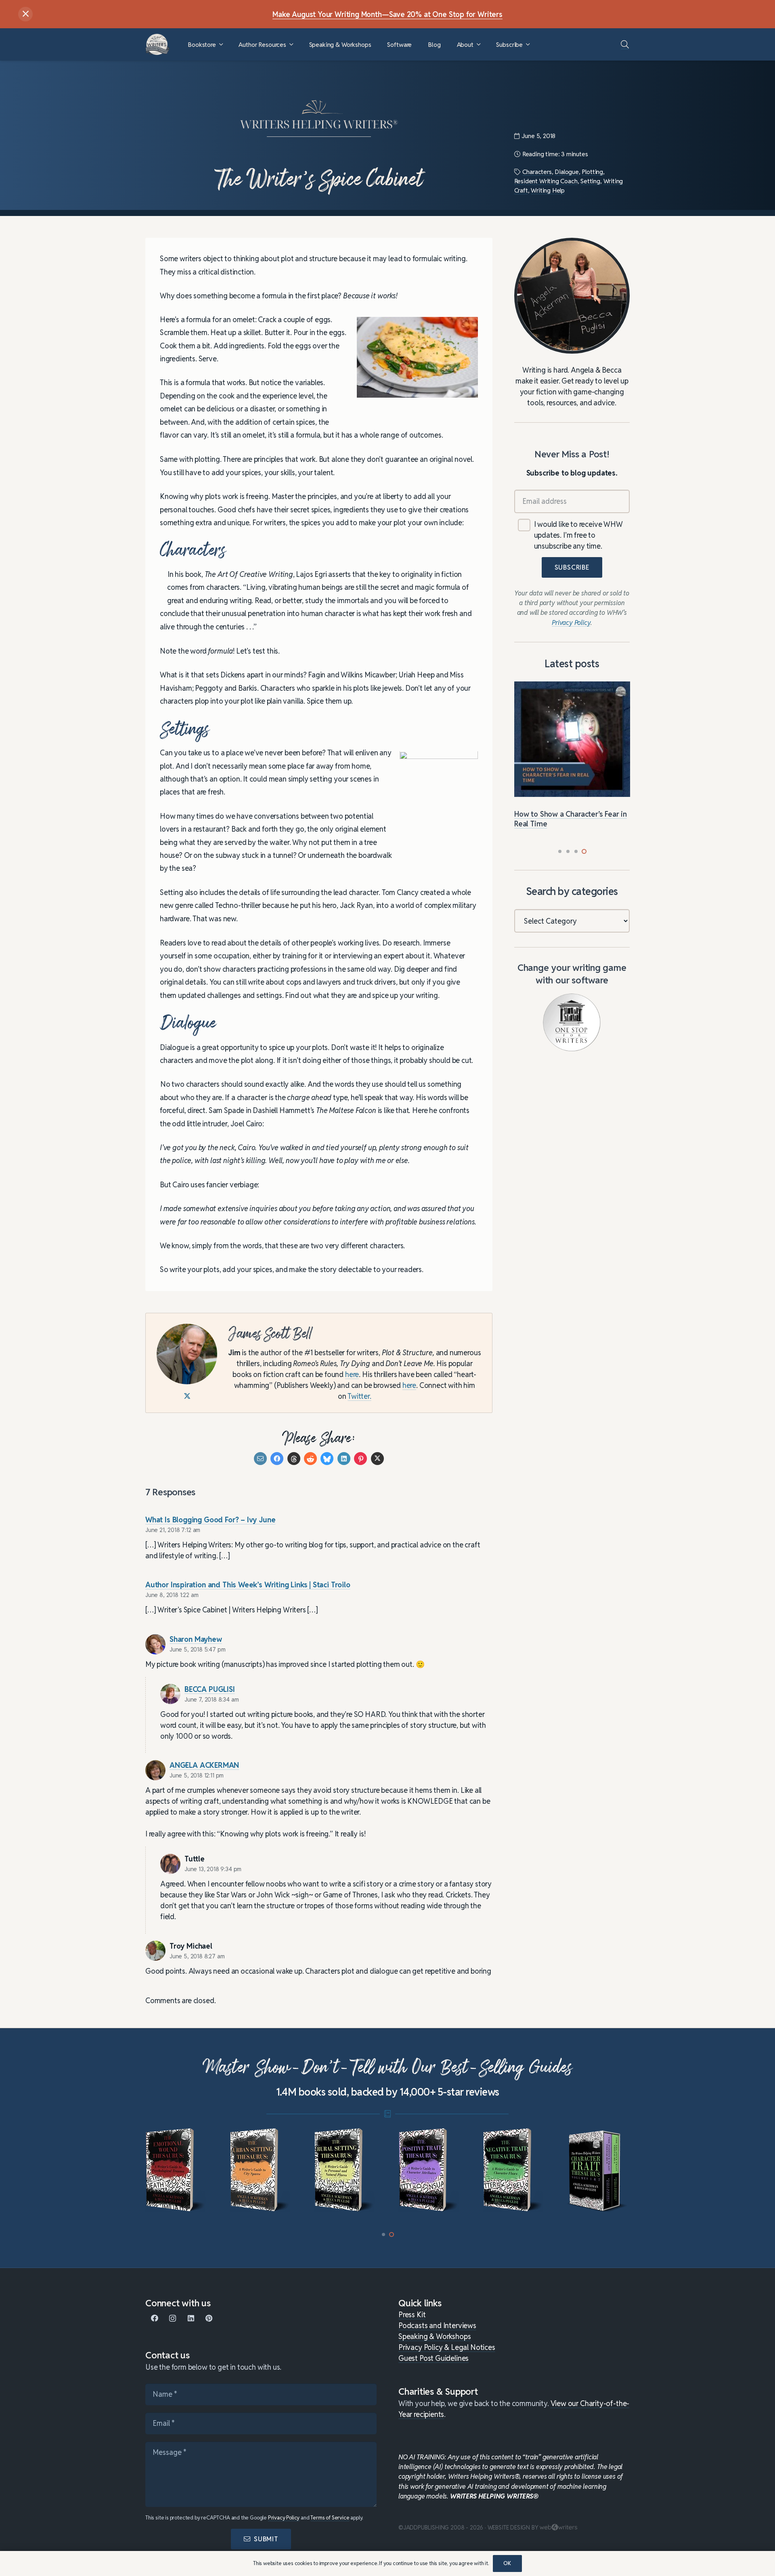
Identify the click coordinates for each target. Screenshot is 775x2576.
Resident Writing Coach (546, 181)
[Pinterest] (209, 2318)
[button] (221, 45)
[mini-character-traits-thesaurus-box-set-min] (514, 2170)
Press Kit (412, 2315)
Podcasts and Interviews (437, 2326)
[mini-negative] (430, 2170)
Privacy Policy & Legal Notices (447, 2347)
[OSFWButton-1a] (572, 1022)
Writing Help (548, 190)
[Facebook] (154, 2318)
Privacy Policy (284, 2518)
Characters (537, 172)
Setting (590, 181)
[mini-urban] (177, 2170)
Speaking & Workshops (435, 2336)
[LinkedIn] (191, 2318)
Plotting (592, 172)
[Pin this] (360, 1458)
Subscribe (572, 567)
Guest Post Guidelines (434, 2358)
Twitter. (359, 1396)
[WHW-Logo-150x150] (157, 44)
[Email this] (260, 1458)
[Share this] (277, 1458)
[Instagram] (173, 2318)
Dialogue (567, 172)
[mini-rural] (261, 2170)
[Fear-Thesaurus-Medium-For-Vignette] (598, 2170)
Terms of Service (330, 2518)
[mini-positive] (345, 2170)
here (352, 1374)
